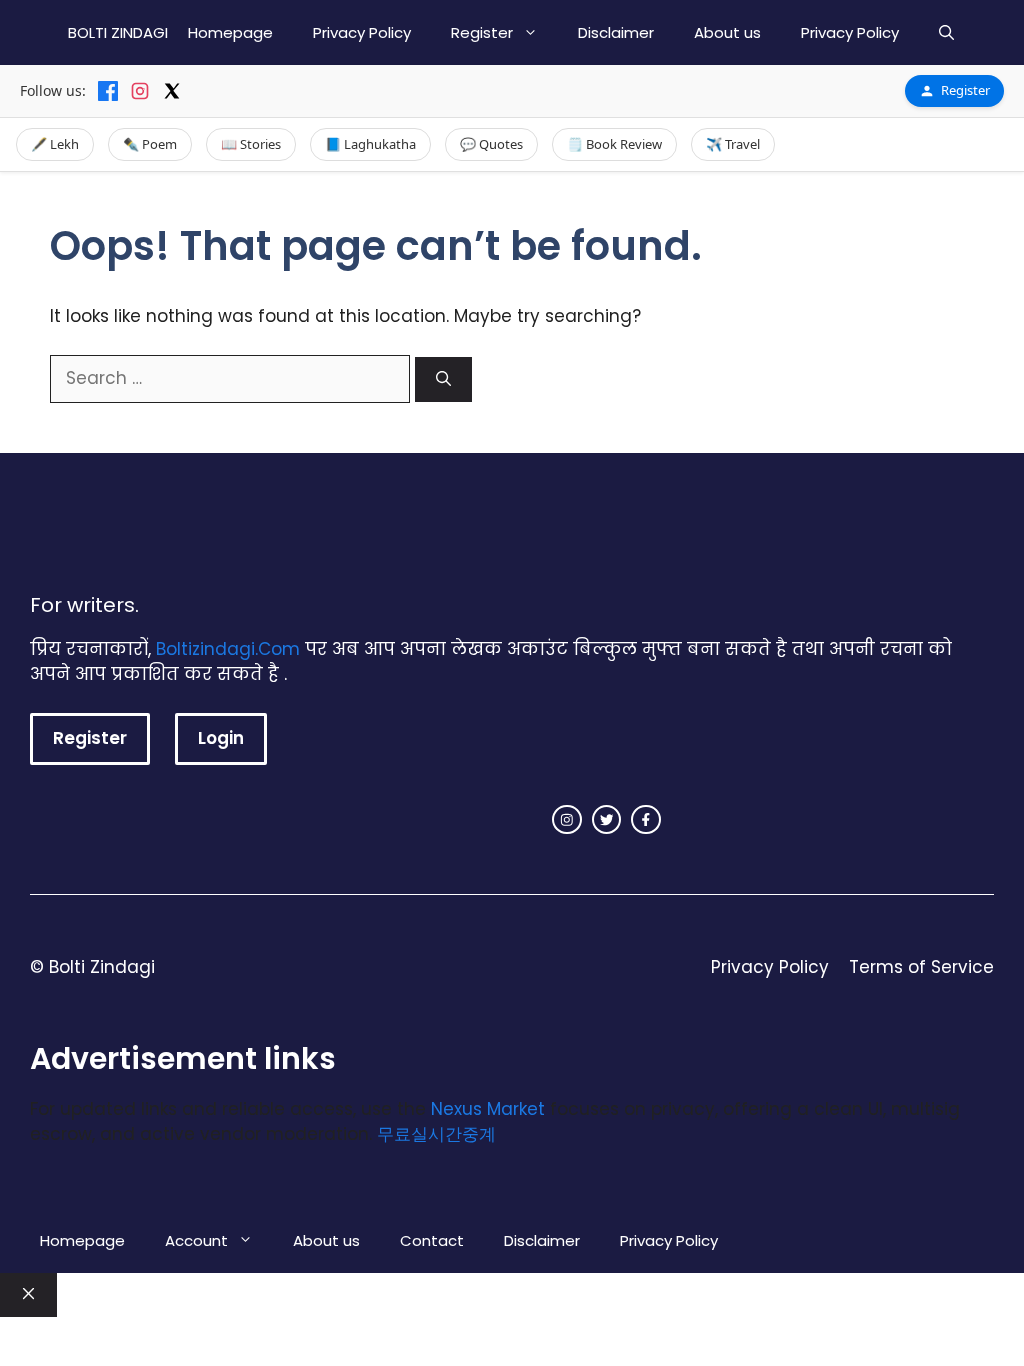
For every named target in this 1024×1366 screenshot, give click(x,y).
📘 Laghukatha (370, 144)
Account (196, 1240)
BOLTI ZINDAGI (118, 32)
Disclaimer (616, 32)
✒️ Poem (150, 144)
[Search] (443, 379)
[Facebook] (108, 91)
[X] (172, 91)
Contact (432, 1240)
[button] (946, 32)
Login (221, 738)
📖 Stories (251, 144)
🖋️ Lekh (55, 144)
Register (482, 32)
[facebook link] (646, 820)
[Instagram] (140, 91)
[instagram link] (567, 820)
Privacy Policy (362, 32)
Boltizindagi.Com (228, 649)
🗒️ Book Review (614, 144)
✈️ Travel (733, 144)
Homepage (230, 32)
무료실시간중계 (436, 1134)
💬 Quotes (491, 144)
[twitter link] (607, 820)
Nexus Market (488, 1109)
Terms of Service (921, 967)
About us (727, 32)
